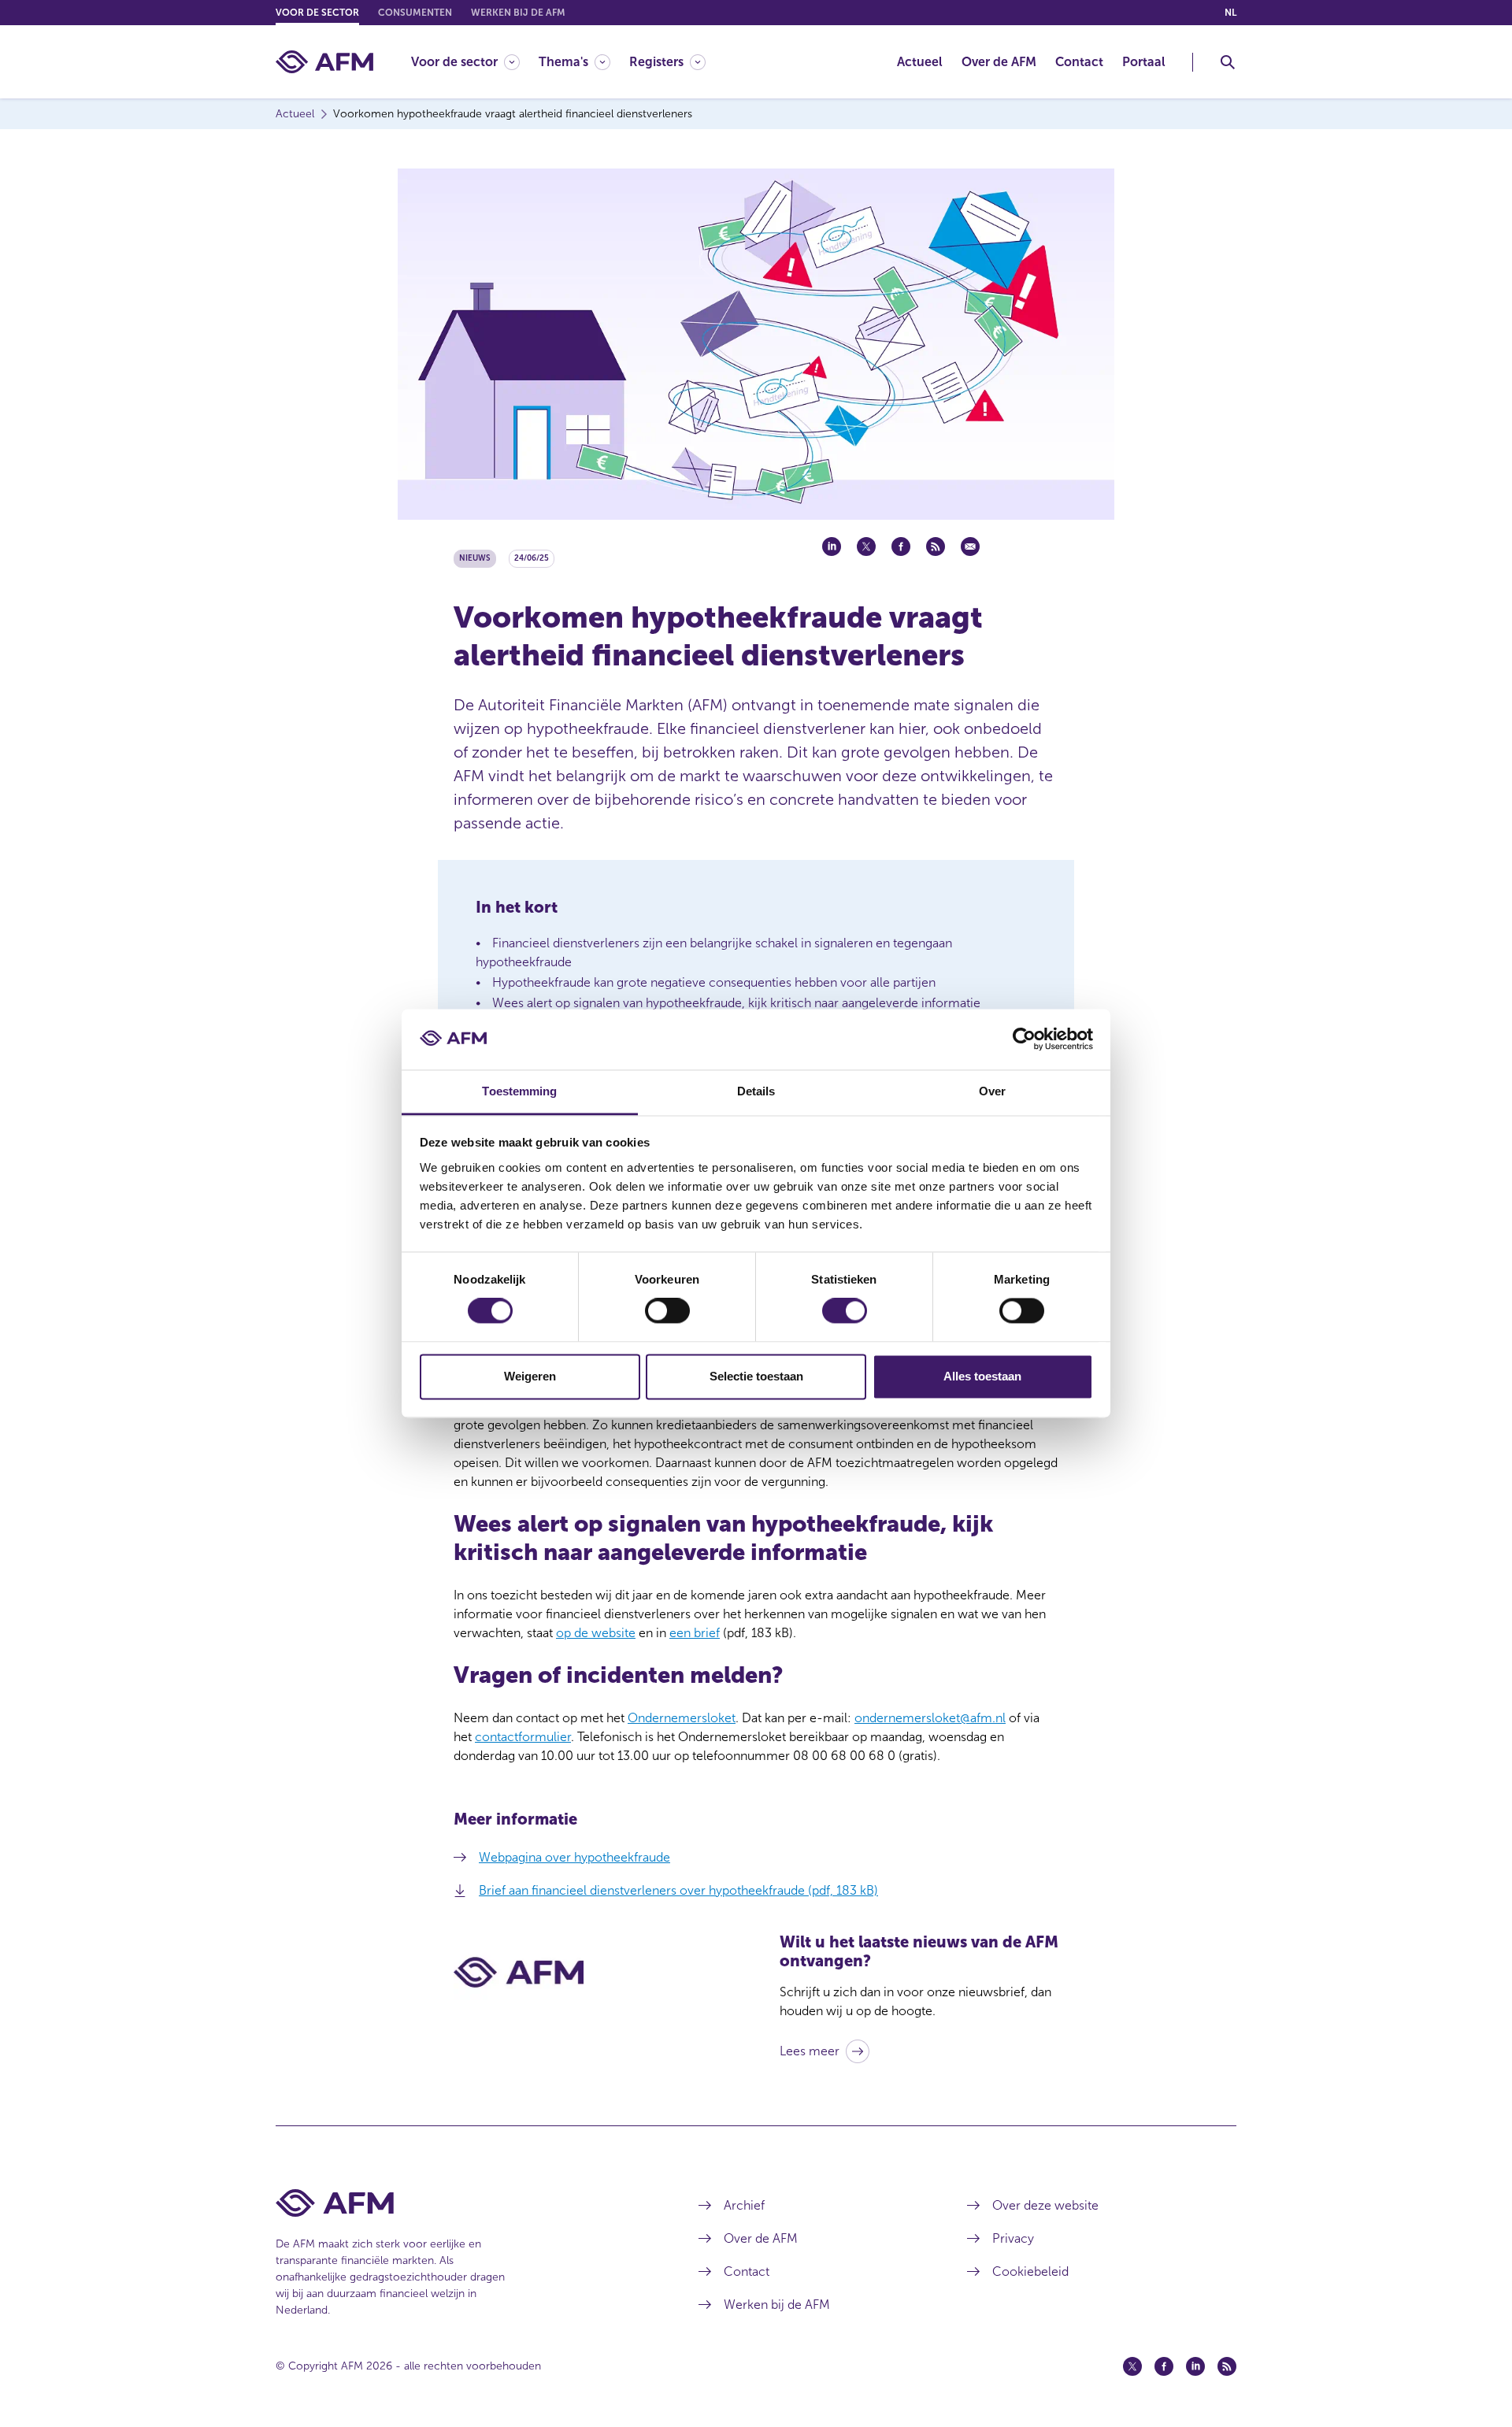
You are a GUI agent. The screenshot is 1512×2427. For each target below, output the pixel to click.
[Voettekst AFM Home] (463, 2203)
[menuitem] (475, 62)
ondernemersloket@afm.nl (930, 1718)
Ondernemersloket (682, 1718)
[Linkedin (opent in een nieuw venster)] (1195, 2366)
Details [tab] (756, 1091)
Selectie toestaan (756, 1376)
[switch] (667, 1311)
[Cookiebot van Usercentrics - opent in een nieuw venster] (1024, 1039)
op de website (596, 1633)
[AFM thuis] (324, 62)
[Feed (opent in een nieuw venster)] (1227, 2366)
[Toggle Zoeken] (1228, 62)
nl (1230, 13)
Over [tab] (992, 1091)
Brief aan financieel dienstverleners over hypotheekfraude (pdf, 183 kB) (678, 1890)
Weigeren (530, 1376)
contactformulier (523, 1737)
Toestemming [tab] (519, 1091)
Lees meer (810, 2051)
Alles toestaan (982, 1376)
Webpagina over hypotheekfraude (574, 1857)
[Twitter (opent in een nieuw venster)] (1132, 2366)
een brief (695, 1633)
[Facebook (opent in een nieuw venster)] (1164, 2366)
